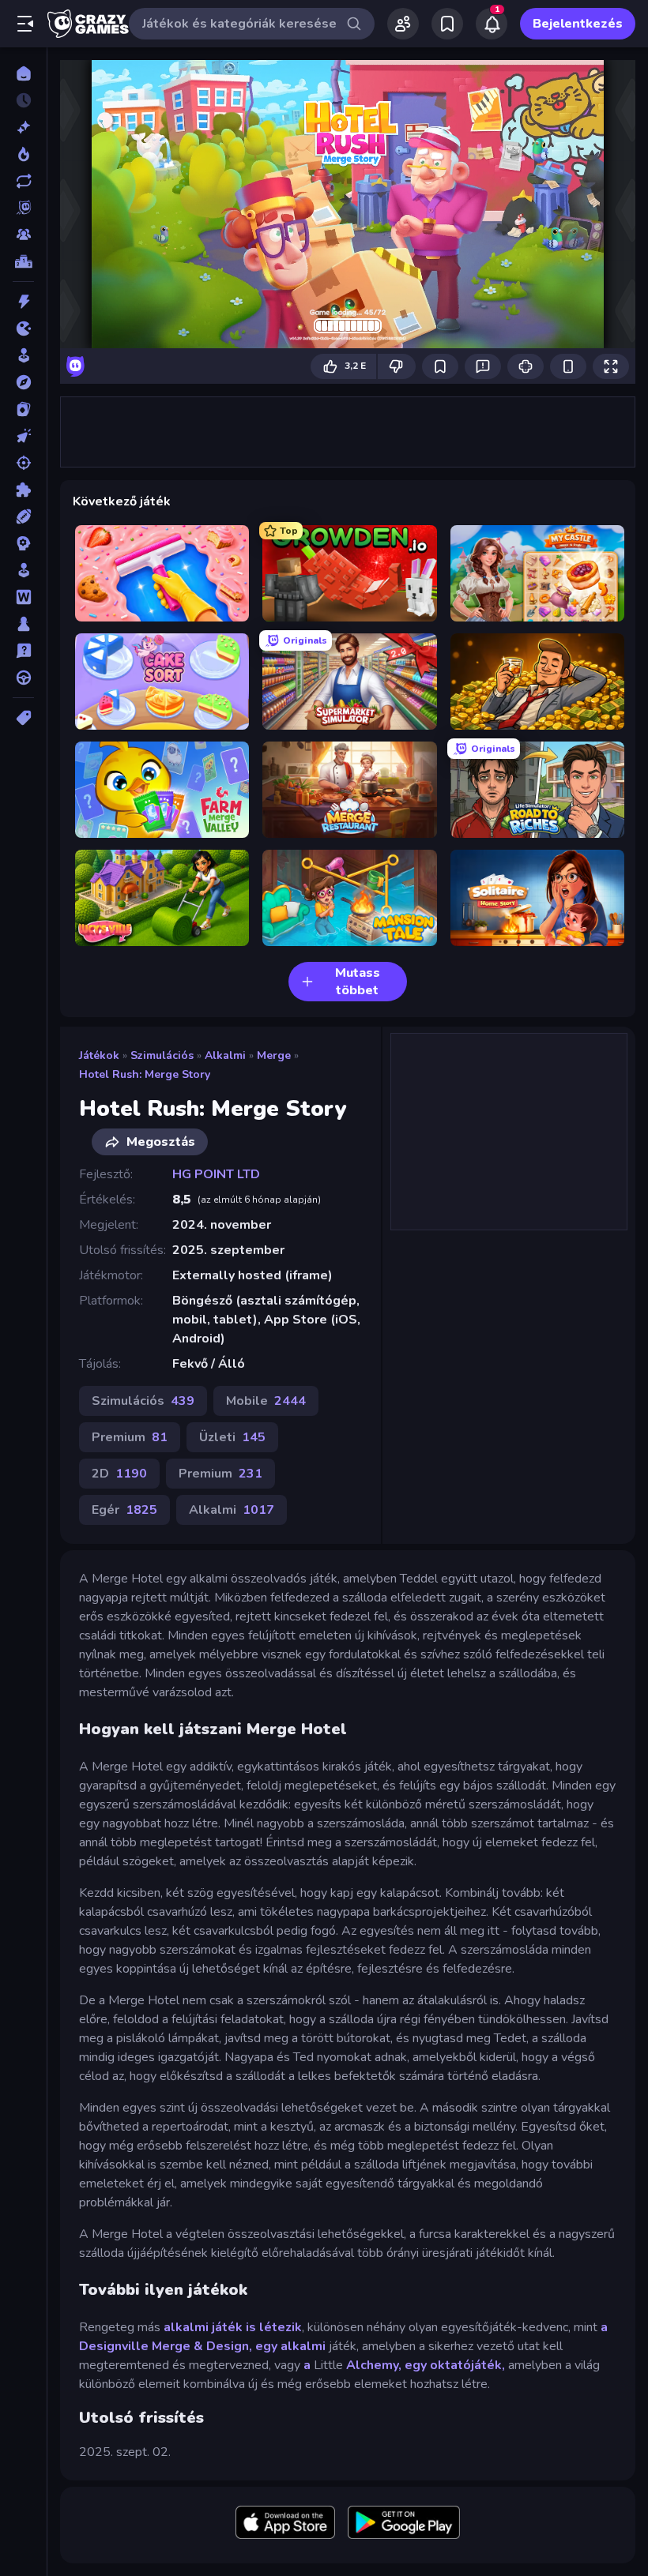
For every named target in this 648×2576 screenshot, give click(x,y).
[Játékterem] (23, 355)
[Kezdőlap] (23, 73)
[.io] (23, 329)
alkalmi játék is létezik (233, 2327)
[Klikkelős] (23, 436)
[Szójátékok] (23, 597)
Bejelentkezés (578, 24)
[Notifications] (492, 24)
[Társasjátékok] (23, 624)
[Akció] (23, 302)
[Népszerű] (23, 154)
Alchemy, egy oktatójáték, (424, 2365)
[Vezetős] (23, 678)
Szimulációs (162, 1055)
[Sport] (23, 516)
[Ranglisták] (23, 261)
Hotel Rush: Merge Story (145, 1074)
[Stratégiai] (23, 543)
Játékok (99, 1055)
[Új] (23, 127)
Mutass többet (358, 982)
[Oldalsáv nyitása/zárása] (25, 24)
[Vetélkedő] (23, 651)
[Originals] (23, 208)
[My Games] (447, 24)
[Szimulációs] (23, 570)
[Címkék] (23, 718)
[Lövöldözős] (23, 463)
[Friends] (403, 24)
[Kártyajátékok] (23, 409)
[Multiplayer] (23, 235)
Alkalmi (225, 1055)
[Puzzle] (23, 490)
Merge (274, 1055)
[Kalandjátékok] (23, 382)
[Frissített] (23, 181)
